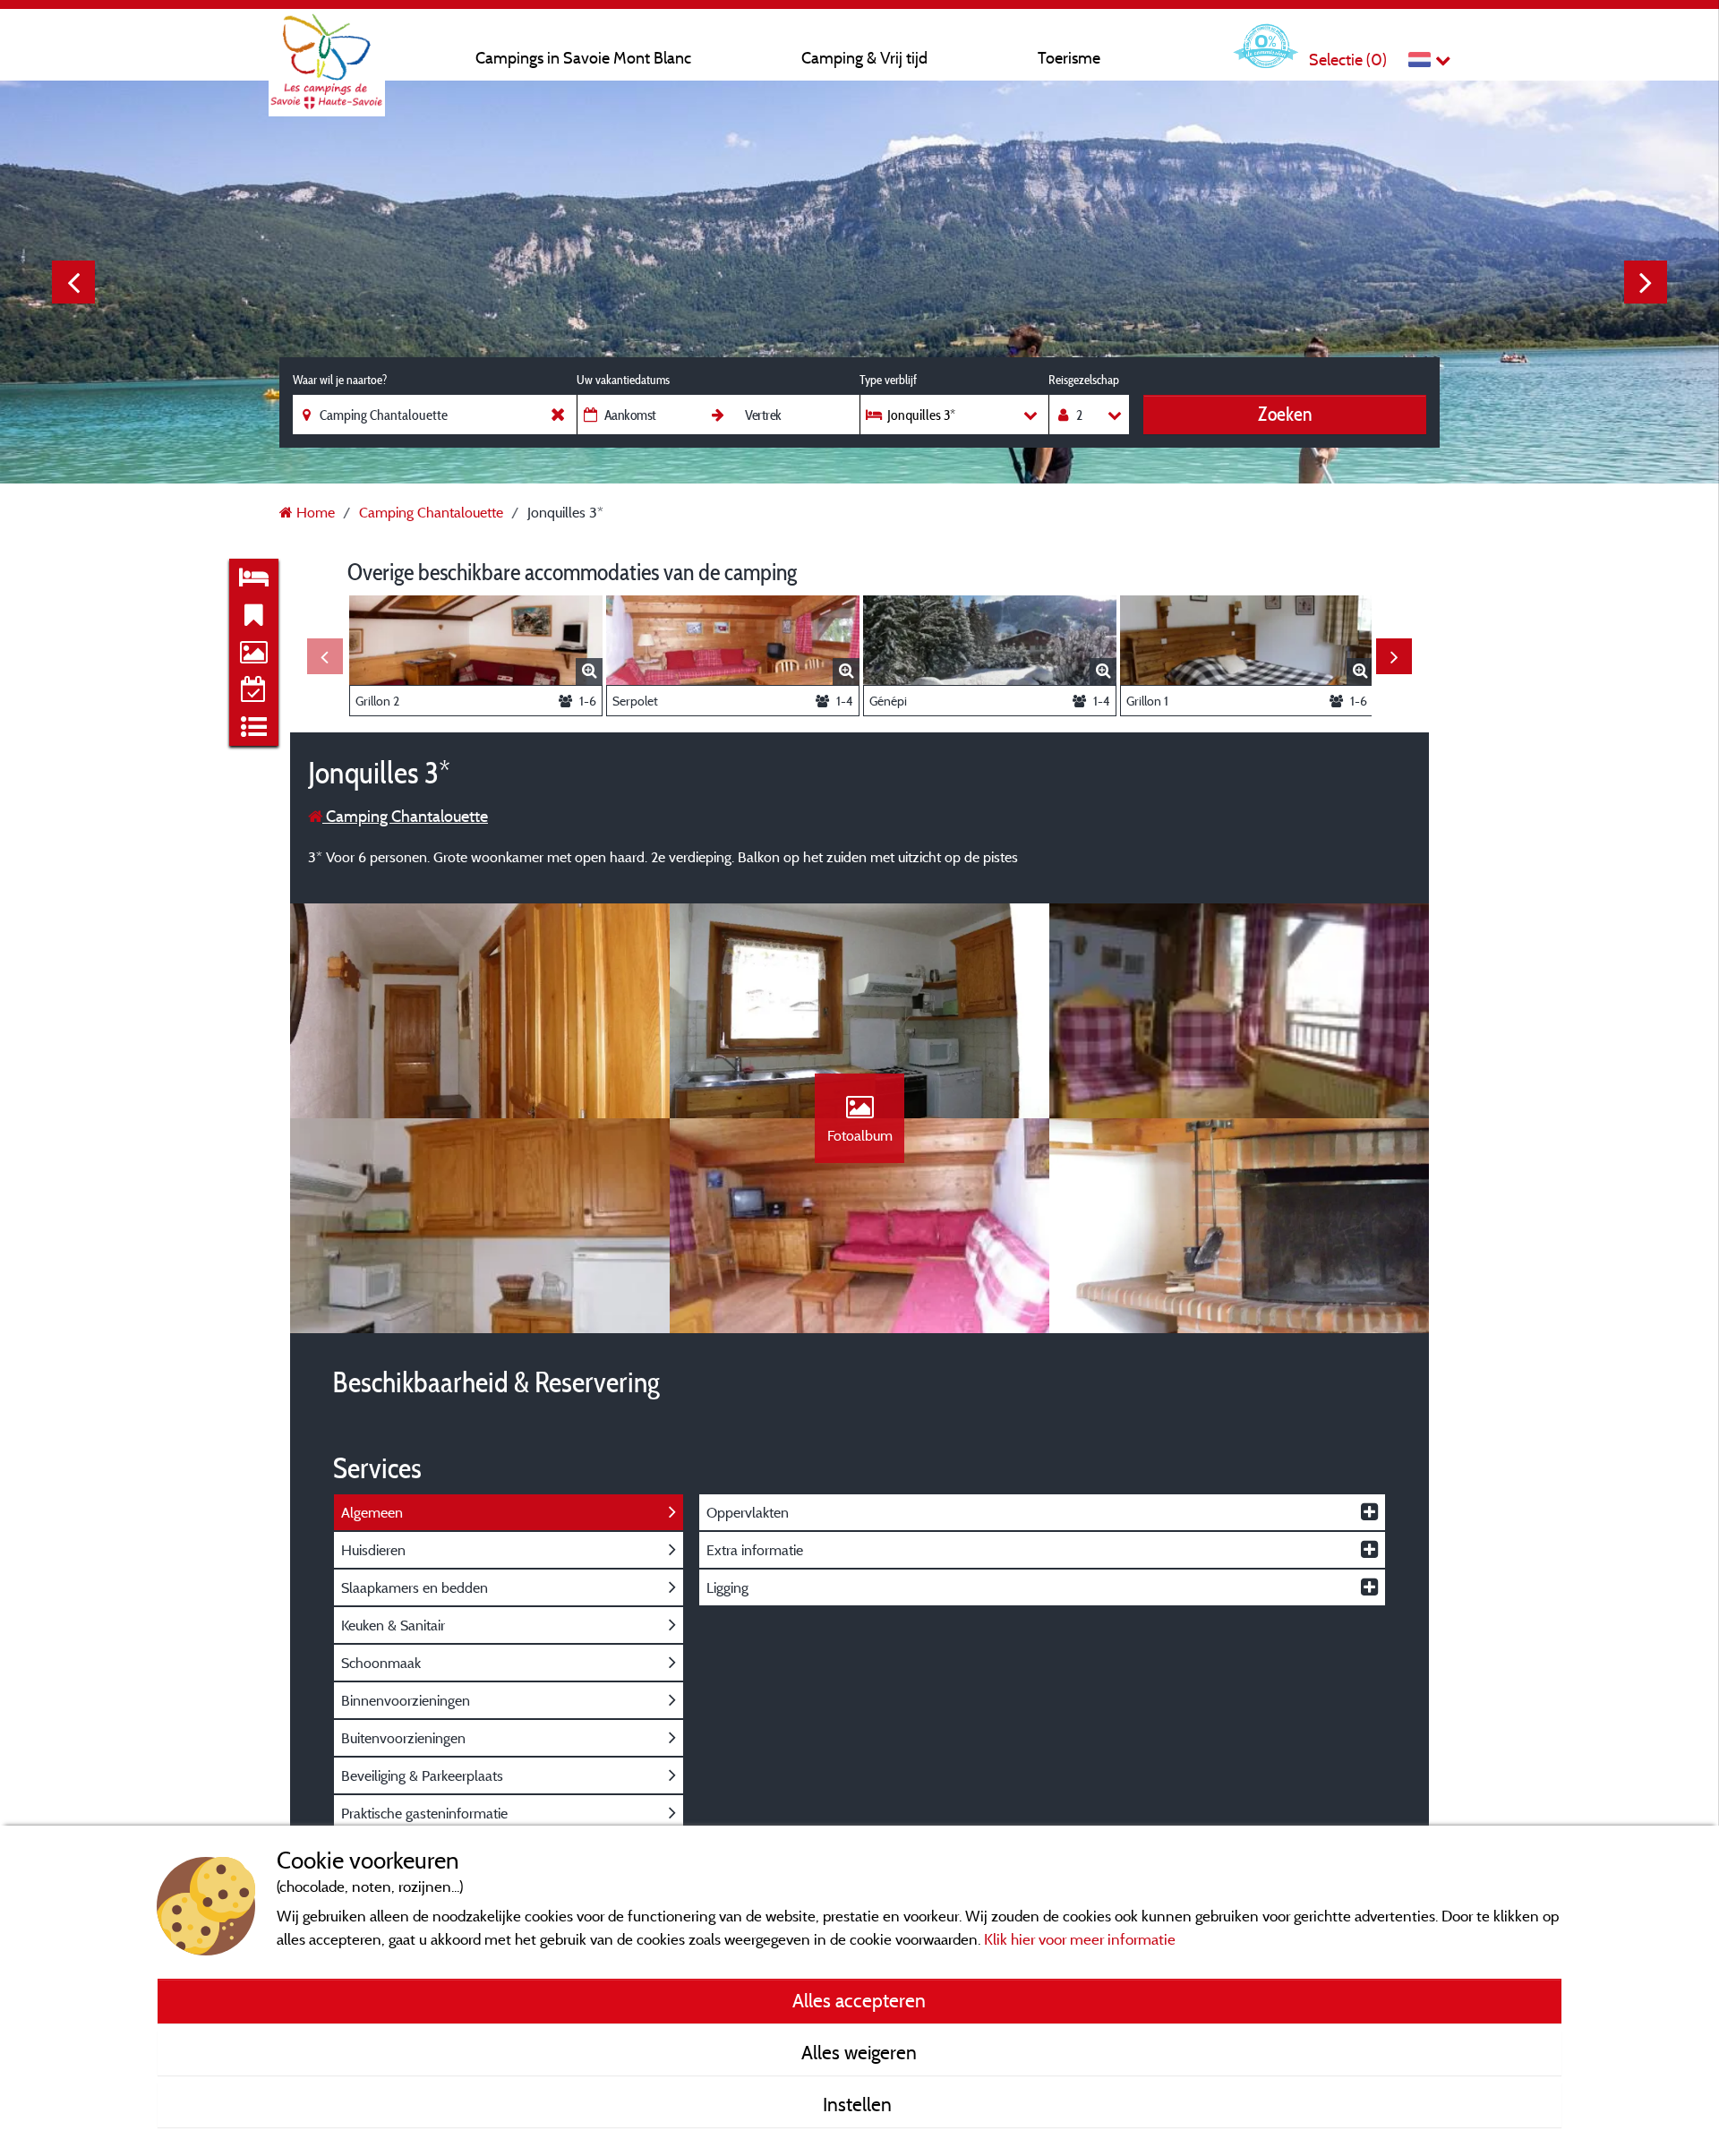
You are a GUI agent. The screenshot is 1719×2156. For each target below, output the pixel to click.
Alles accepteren (859, 2000)
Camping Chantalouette (405, 816)
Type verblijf (888, 380)
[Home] (327, 49)
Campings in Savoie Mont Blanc (583, 58)
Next (1646, 282)
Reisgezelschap (1084, 380)
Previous (73, 282)
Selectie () (1348, 60)
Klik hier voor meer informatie (1080, 1939)
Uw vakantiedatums (623, 380)
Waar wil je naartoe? (340, 380)
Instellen (859, 2104)
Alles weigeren (859, 2052)
